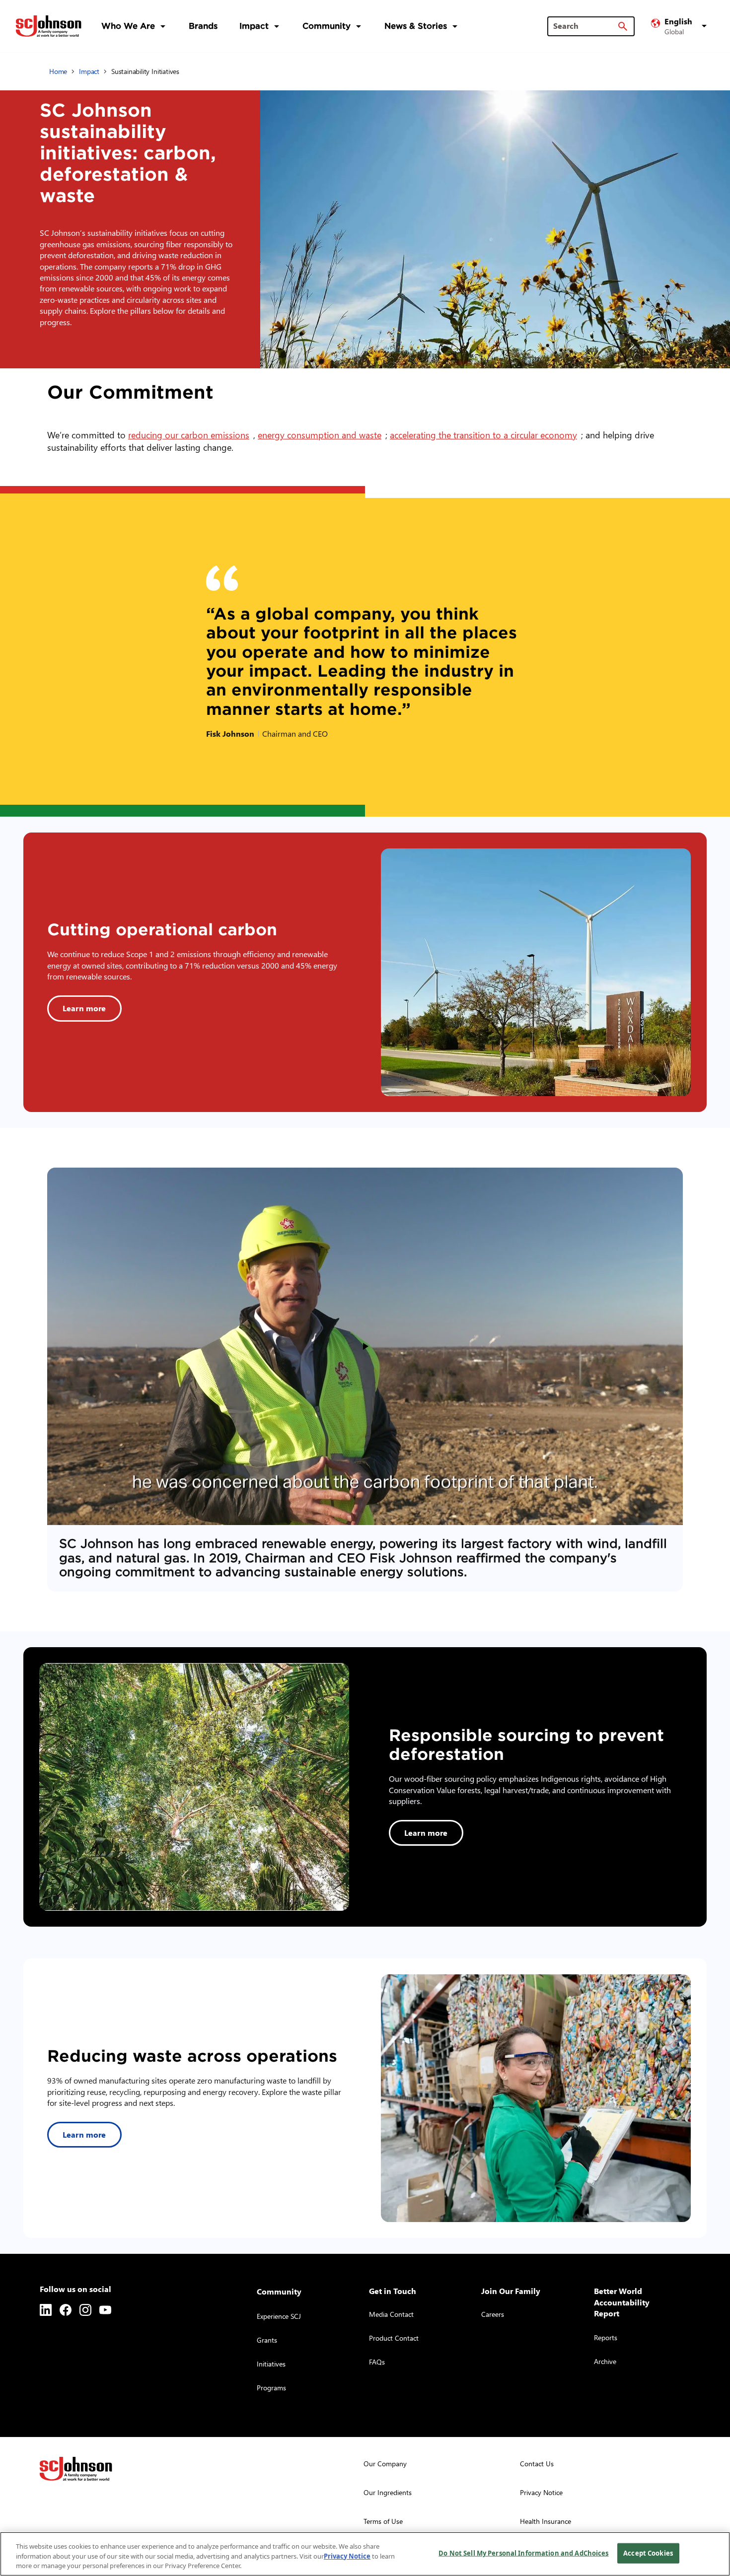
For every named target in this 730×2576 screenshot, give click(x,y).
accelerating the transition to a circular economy (485, 435)
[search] (623, 26)
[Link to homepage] (49, 26)
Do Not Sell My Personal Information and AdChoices (523, 2553)
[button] (680, 26)
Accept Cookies (648, 2553)
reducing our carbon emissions (191, 435)
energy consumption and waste (322, 435)
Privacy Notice (347, 2556)
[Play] (365, 1346)
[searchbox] (585, 26)
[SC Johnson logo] (76, 2469)
